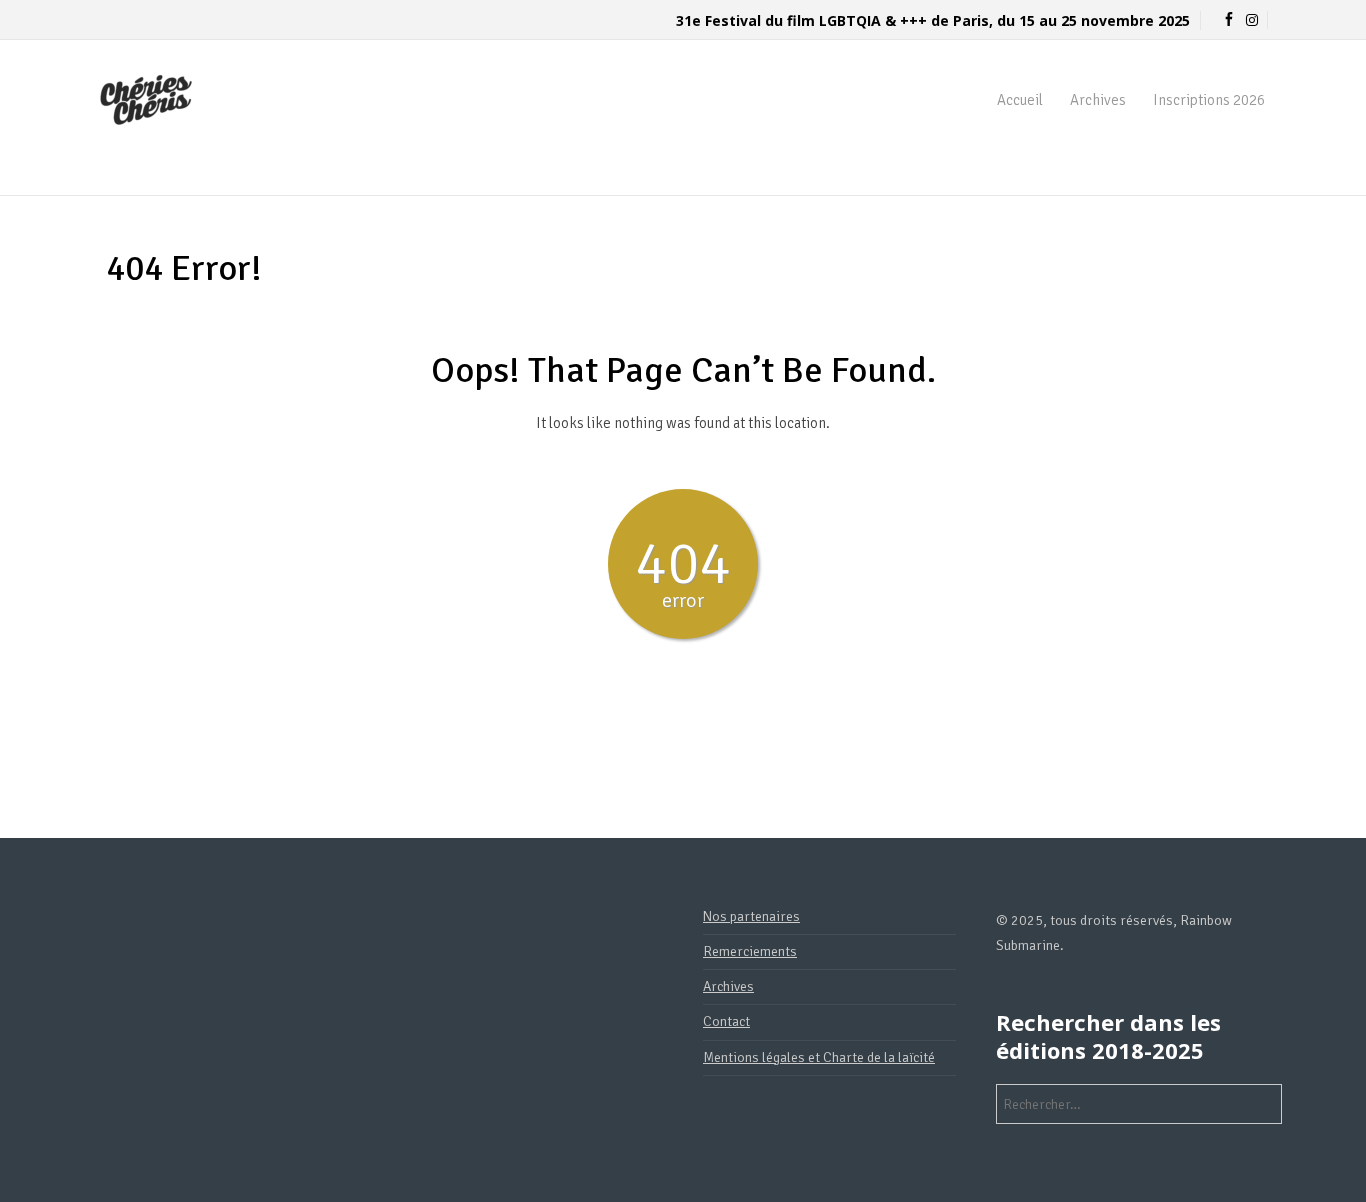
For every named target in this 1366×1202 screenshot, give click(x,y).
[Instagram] (1252, 21)
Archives (1098, 100)
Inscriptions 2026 (1209, 100)
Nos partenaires (751, 916)
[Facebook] (1229, 21)
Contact (726, 1021)
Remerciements (750, 951)
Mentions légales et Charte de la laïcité (819, 1057)
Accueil (1020, 100)
